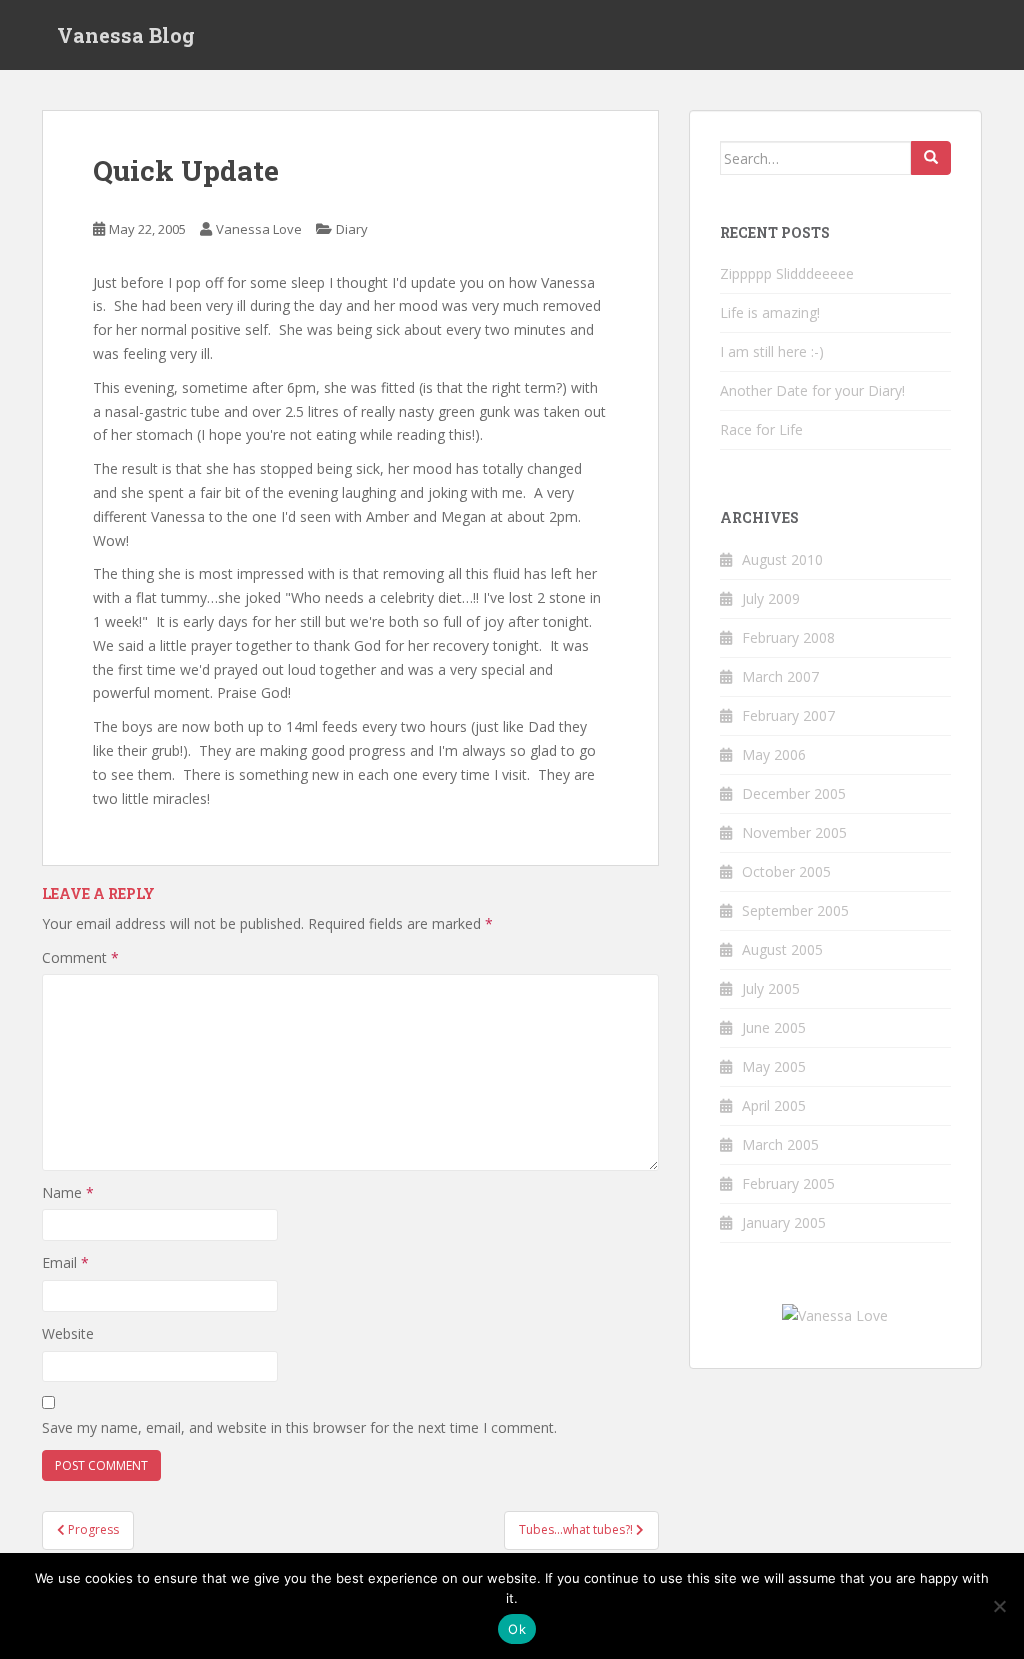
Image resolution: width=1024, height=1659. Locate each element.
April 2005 (774, 1105)
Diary (352, 229)
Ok (517, 1629)
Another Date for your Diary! (812, 390)
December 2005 (794, 793)
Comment (80, 957)
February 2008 (788, 637)
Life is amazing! (770, 312)
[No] (999, 1606)
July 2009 (771, 598)
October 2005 (786, 871)
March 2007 (780, 676)
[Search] (931, 158)
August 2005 (782, 949)
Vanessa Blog (126, 35)
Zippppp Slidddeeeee (787, 273)
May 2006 (774, 754)
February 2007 (788, 715)
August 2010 (782, 559)
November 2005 (794, 832)
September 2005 (795, 910)
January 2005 (784, 1222)
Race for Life (761, 429)
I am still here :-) (772, 351)
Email (65, 1262)
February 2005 (788, 1183)
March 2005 (780, 1144)
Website (68, 1333)
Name (68, 1192)
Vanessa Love (259, 229)
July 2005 (771, 988)
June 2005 (774, 1027)
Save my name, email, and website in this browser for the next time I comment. (299, 1427)
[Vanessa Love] (835, 1314)
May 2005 (774, 1066)
